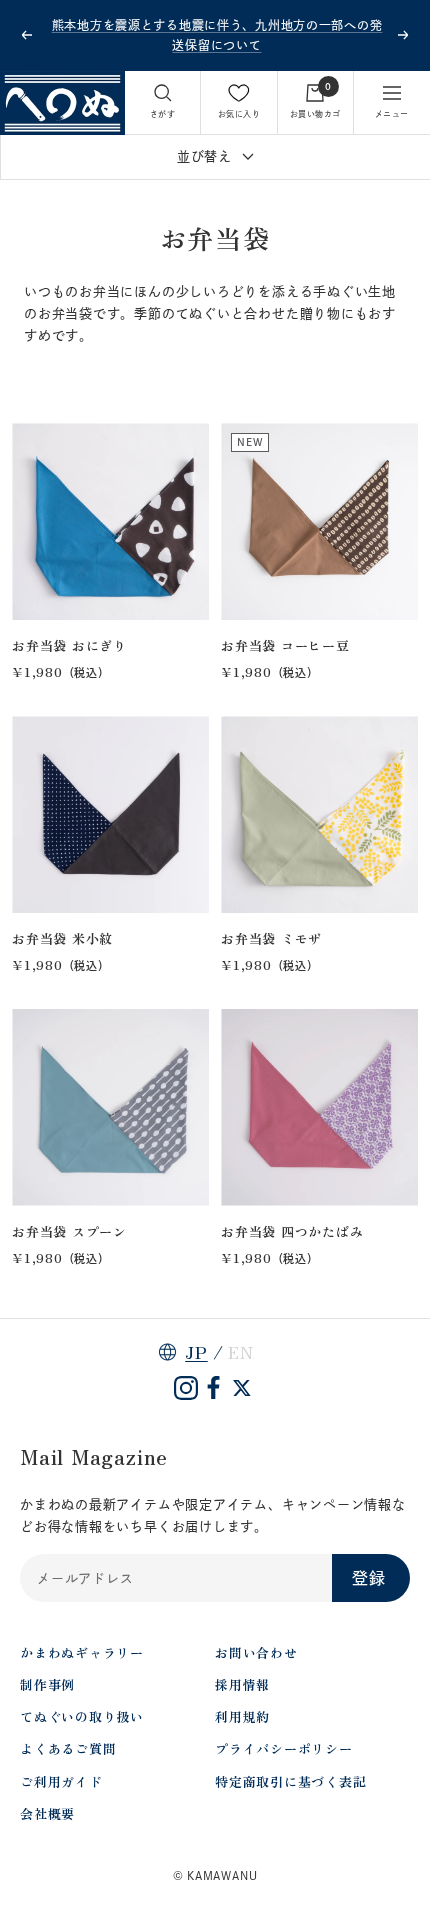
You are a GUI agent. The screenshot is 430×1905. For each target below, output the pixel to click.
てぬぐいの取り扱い (82, 1716)
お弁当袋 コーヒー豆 (285, 645)
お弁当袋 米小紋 (62, 938)
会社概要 (47, 1813)
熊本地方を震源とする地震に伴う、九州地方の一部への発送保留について (217, 35)
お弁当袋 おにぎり (69, 645)
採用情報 (242, 1684)
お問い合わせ (256, 1652)
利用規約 (242, 1716)
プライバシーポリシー (284, 1748)
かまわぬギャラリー (82, 1652)
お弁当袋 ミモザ (271, 938)
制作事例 (47, 1684)
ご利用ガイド (61, 1781)
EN (241, 1352)
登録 (369, 1578)
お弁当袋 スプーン (69, 1231)
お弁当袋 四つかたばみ (292, 1231)
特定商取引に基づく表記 (291, 1781)
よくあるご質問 (68, 1748)
